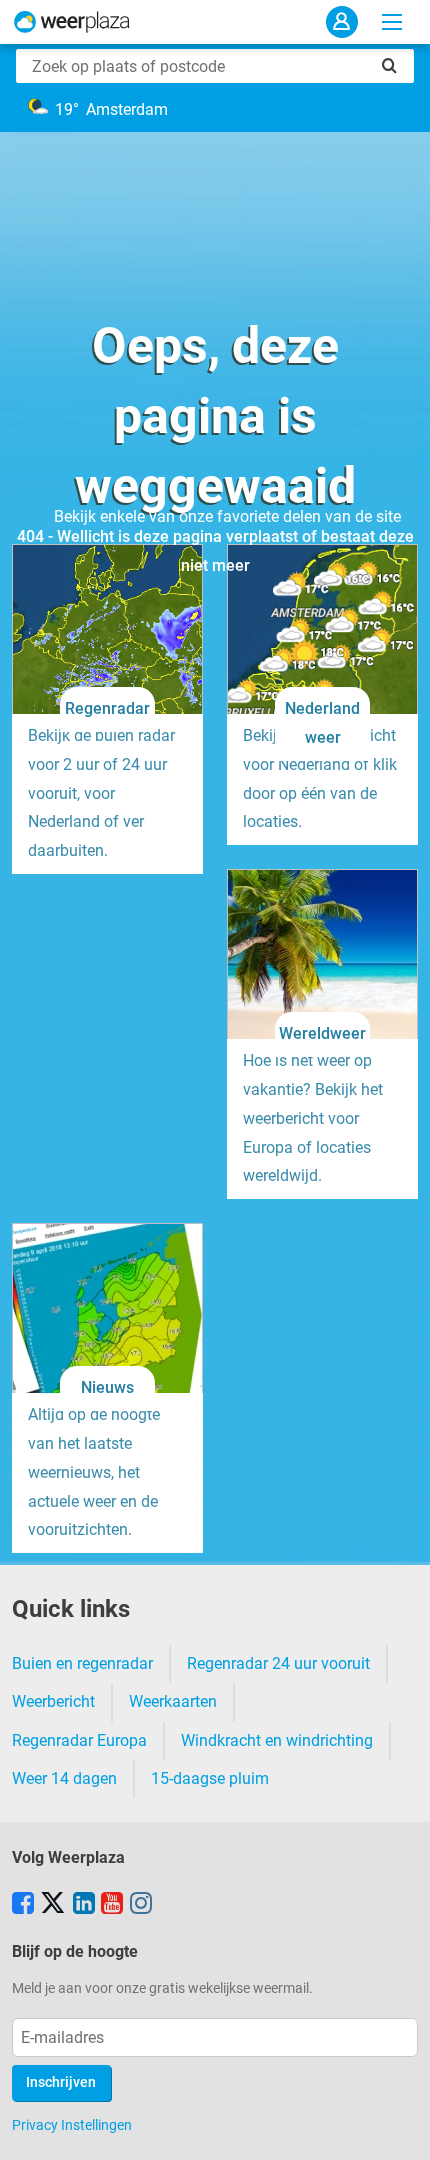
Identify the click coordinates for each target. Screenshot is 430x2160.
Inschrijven (61, 2082)
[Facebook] (23, 1905)
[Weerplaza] (72, 22)
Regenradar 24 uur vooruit (278, 1663)
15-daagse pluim (210, 1778)
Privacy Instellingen (72, 2125)
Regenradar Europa (79, 1740)
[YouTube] (112, 1905)
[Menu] (392, 22)
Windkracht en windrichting (277, 1740)
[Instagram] (141, 1905)
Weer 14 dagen (64, 1778)
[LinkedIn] (84, 1905)
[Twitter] (53, 1905)
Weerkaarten (173, 1701)
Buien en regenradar (82, 1663)
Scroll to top (398, 2128)
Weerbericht (53, 1701)
